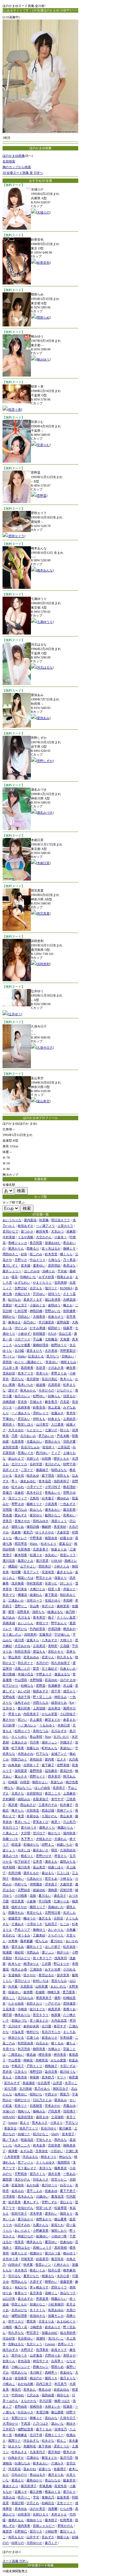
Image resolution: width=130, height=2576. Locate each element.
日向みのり (19, 2475)
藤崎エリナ (34, 1504)
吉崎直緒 (69, 1300)
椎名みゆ (45, 2389)
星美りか (42, 1373)
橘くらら (66, 1254)
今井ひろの (46, 1390)
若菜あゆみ (31, 1657)
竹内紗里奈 (38, 1629)
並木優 (26, 1265)
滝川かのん (53, 1464)
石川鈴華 (9, 1725)
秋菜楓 (44, 1220)
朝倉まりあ (59, 1549)
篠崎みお (39, 2111)
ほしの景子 (53, 1947)
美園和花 (30, 2446)
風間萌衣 (64, 2162)
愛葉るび (65, 1544)
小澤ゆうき (34, 1924)
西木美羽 (54, 1776)
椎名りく (27, 1856)
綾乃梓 (70, 1612)
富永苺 (19, 1475)
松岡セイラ (22, 1731)
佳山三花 (65, 1334)
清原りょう (59, 1521)
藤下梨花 (51, 1595)
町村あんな (50, 1748)
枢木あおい (41, 2463)
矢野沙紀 (21, 1288)
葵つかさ (27, 1231)
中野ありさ (44, 1674)
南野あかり (44, 2219)
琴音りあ (15, 1714)
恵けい (22, 1720)
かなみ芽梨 (50, 1714)
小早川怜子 (53, 1487)
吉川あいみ (28, 1436)
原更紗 (7, 1305)
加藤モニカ (56, 2316)
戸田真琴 (54, 2111)
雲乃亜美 (69, 1992)
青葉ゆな (66, 2372)
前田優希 (69, 1311)
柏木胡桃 (9, 1867)
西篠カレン (41, 2367)
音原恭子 (59, 1788)
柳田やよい (40, 1782)
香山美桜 (36, 1737)
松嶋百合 (48, 2503)
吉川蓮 (46, 2026)
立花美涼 (39, 1646)
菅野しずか (45, 761)
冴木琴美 (36, 2213)
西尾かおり (53, 1441)
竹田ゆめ (18, 2395)
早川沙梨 (45, 2401)
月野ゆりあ (53, 2355)
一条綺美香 (22, 1407)
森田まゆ (42, 2117)
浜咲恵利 (43, 964)
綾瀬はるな (55, 1612)
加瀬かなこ (38, 2304)
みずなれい (22, 1282)
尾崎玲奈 (36, 2406)
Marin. (34, 1544)
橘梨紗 (13, 1566)
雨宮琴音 (21, 1544)
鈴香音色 (43, 263)
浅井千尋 (24, 1697)
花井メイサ (10, 1470)
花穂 (33, 1896)
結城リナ (24, 2134)
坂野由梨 (63, 1322)
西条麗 (7, 1515)
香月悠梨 (36, 1243)
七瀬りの (51, 1430)
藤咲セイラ (34, 1947)
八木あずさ (50, 1640)
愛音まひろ (34, 1351)
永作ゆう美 (10, 2259)
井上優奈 (36, 1720)
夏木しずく (31, 2202)
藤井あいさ (41, 1850)
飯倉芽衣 (69, 2480)
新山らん (36, 1510)
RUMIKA (66, 1288)
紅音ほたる (36, 1356)
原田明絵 (54, 1265)
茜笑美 (31, 2321)
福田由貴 (48, 2395)
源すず (13, 1390)
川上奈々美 (10, 1368)
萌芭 (54, 1850)
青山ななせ (53, 2480)
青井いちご (22, 1822)
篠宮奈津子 (29, 2486)
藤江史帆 (36, 2492)
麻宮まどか (53, 1720)
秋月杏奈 (24, 2049)
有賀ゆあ (33, 1816)
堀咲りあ (18, 1527)
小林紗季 (51, 2531)
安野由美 (9, 1697)
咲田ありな (19, 2372)
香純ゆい (18, 1879)
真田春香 (27, 1368)
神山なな (65, 2157)
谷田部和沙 (34, 1793)
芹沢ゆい (39, 1294)
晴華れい (51, 2282)
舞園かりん (65, 1827)
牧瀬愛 (7, 1952)
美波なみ (57, 1782)
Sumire (13, 2123)
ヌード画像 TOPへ (15, 2561)
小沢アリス (22, 1339)
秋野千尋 (69, 1464)
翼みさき (21, 1776)
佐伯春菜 (21, 2378)
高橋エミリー (54, 2435)
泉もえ (7, 2077)
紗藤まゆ (66, 1538)
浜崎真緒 (9, 1402)
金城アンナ (59, 1754)
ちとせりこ (34, 1430)
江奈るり (21, 2072)
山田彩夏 (42, 1986)
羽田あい (24, 1317)
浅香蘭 (53, 2509)
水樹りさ (33, 1458)
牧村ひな (33, 2032)
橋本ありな (22, 2015)
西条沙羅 (48, 1810)
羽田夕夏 (69, 1441)
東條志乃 (48, 2497)
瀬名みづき (45, 813)
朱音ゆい (52, 1362)
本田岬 (68, 1600)
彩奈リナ (21, 2106)
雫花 (36, 2497)
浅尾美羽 (61, 1958)
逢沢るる (45, 1918)
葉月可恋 (66, 2458)
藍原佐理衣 (26, 2117)
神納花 (28, 2060)
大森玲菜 (66, 1884)
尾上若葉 (54, 1407)
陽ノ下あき (10, 2140)
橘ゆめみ (63, 1498)
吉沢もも (36, 1288)
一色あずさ (68, 1504)
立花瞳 (65, 1646)
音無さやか (22, 1521)
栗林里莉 (63, 1606)
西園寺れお (16, 1913)
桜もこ (62, 2441)
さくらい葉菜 (66, 1617)
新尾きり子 (59, 2350)
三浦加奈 (36, 1969)
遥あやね (30, 2469)
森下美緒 (45, 2446)
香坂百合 (10, 2128)
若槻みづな (19, 2020)
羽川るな (15, 2276)
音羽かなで (10, 1231)
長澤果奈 (42, 2350)
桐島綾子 (51, 2066)
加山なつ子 (68, 2293)
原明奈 (7, 1362)
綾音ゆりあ (59, 1703)
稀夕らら (18, 1810)
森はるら (48, 1873)
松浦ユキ (36, 1555)
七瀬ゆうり (45, 622)
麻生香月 (51, 1402)
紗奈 (24, 1254)
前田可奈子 (19, 2213)
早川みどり (22, 1958)
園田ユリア (38, 1907)
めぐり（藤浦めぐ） (29, 1362)
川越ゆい (42, 2196)
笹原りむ (43, 445)
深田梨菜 (21, 1771)
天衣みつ (57, 1231)
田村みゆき (41, 1521)
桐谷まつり (49, 2157)
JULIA (52, 1334)
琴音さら (61, 1856)
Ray (72, 1703)
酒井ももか (31, 1873)
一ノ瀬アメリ (45, 1226)
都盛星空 (15, 1918)
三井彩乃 (9, 2429)
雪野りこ (21, 1606)
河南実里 (27, 2259)
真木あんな (26, 2196)
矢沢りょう (34, 2344)
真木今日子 (34, 1493)
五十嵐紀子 (50, 1669)
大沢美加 (51, 1351)
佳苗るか (69, 1396)
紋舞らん (54, 1396)
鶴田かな (9, 1317)
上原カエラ (65, 1226)
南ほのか (36, 2378)
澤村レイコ (41, 1413)
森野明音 (36, 1771)
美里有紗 (60, 1527)
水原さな (18, 1793)
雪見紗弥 (9, 1373)
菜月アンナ (31, 1572)
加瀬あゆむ (53, 1243)
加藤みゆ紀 (50, 2333)
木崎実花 (42, 2060)
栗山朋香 (57, 2412)
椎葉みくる (53, 2492)
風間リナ (15, 2441)
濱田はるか (22, 2248)
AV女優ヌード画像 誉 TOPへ (23, 173)
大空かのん (44, 1237)
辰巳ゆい (30, 1322)
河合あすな (31, 2441)
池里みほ (9, 2497)
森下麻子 (48, 1765)
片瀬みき (57, 2463)
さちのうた (56, 1935)
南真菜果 (54, 2009)
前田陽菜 (39, 1334)
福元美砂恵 (68, 2333)
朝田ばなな (59, 1470)
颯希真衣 (61, 2168)
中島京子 (18, 2066)
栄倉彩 (19, 1493)
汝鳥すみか (22, 1703)
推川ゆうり (50, 2185)
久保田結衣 (68, 1850)
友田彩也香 (10, 1447)
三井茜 (46, 1964)
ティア (56, 1453)
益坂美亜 (63, 2497)
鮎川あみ (9, 1617)
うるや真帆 (26, 1237)
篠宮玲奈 (57, 2259)
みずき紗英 (46, 1277)
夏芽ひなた (31, 2276)
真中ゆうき (19, 2355)
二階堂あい (16, 2055)
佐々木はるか (51, 1248)
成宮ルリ (69, 1691)
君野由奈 (21, 2406)
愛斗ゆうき (29, 1827)
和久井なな (16, 2333)
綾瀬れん (36, 1595)
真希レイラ (66, 2344)
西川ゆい (42, 1453)
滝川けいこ (56, 2338)
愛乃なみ (21, 1510)
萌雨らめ (43, 317)
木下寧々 (27, 1839)
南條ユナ (36, 2418)
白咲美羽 (24, 2514)
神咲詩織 (36, 1311)
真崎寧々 (51, 2372)
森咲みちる (68, 1862)
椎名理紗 (69, 1487)
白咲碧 (25, 1782)
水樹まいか (53, 2406)
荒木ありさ (40, 2123)
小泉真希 (51, 1504)
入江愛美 (57, 1424)
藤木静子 (51, 2520)
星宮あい (24, 1419)
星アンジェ (26, 2162)
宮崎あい (68, 1356)
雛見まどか (50, 2458)
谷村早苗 (36, 1464)
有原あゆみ (56, 2310)
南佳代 (16, 2389)
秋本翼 (28, 2265)
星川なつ (53, 1356)
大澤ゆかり (10, 2424)
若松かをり (56, 1651)
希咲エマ (42, 1623)
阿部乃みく (19, 1759)
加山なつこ (24, 1788)
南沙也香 (72, 1782)
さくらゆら (19, 1737)
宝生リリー (65, 2503)
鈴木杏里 (51, 1254)
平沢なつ (72, 2123)
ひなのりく (65, 1390)
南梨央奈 (51, 1538)
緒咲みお (24, 1799)
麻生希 (71, 1368)
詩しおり (66, 1583)
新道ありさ (50, 2037)
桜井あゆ (33, 1475)
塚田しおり (59, 2231)
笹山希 (34, 1606)
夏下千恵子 (68, 2191)
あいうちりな (12, 1220)
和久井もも (65, 1657)
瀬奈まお (51, 1862)
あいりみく (22, 2231)
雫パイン (9, 1356)
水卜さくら (38, 2310)
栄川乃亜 (10, 2089)
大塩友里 (18, 2032)
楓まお (68, 1305)
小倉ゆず (24, 1334)
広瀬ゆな (33, 2458)
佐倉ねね (66, 2242)
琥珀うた (54, 1294)
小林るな (66, 1879)
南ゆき (71, 2424)
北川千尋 (36, 2435)
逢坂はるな (62, 1674)
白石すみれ (22, 2225)
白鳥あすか (16, 2458)
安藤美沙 (45, 1634)
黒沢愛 (13, 1805)
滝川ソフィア (18, 1498)
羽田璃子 (69, 2111)
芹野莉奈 (21, 2174)
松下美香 (18, 1748)
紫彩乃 (28, 1532)
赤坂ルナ (69, 1589)
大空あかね (22, 1646)
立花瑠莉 (57, 2117)
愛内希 (50, 1759)
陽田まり (66, 2213)
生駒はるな (16, 2344)
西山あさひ (28, 1805)
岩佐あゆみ (62, 2389)
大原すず (36, 2282)
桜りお (65, 1430)
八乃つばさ (41, 2424)
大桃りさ (66, 1640)
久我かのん (50, 1816)
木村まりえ (59, 2514)
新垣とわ (57, 2225)
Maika (22, 1356)
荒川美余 (21, 1589)
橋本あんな (45, 570)
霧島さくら (47, 1827)
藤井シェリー (12, 1271)
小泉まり (56, 2123)
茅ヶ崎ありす (39, 2287)
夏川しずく (10, 1265)
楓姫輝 (46, 1527)
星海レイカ (26, 1453)
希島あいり (53, 1493)
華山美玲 (15, 1657)
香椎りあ (69, 2009)
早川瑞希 (45, 1901)
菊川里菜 (42, 1561)
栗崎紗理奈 (41, 1345)
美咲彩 (53, 1646)
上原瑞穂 (39, 1708)
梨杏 (36, 1669)
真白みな (51, 2418)
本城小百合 (26, 1674)
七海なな (54, 1260)
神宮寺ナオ (41, 2361)
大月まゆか (16, 1430)
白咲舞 (46, 1458)
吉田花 (58, 1918)
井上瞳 (68, 1686)
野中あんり (59, 1623)
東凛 (21, 1816)
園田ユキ (51, 2378)
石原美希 (18, 1441)
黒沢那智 (33, 1379)
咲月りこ (24, 2497)
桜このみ (36, 1254)
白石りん (66, 2185)
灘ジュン (48, 1952)
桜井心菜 (54, 2270)
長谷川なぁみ (30, 1447)
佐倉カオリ (56, 1317)
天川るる (24, 1617)
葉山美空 (43, 1101)
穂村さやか (19, 1907)
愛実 (11, 1612)
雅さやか (9, 1720)
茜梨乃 (65, 2094)
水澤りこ (71, 2083)
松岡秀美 (66, 2520)
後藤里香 (66, 2282)
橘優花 (22, 1595)
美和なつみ (41, 1731)
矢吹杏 (41, 1368)
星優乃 (7, 1493)
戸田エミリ (34, 2066)
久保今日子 (45, 1048)
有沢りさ (48, 1606)
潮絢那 (53, 1890)
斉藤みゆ (69, 2106)
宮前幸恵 (54, 2145)
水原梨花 (27, 1986)
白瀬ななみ (22, 2463)
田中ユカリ (16, 2321)
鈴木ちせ (15, 1964)
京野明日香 (53, 1913)
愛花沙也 (66, 1771)
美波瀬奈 (29, 2083)
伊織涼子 (66, 1742)
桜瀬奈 (68, 2406)
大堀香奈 (39, 1317)
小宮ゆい (57, 2151)
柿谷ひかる (16, 2037)
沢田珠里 (33, 1810)
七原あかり (34, 1879)
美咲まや (69, 2355)
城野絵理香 (19, 2316)
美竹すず (57, 1799)
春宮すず (60, 2026)
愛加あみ (43, 718)
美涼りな (45, 2168)
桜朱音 (19, 2242)
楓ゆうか (30, 1918)
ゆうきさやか (45, 1532)
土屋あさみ (19, 1742)
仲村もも (39, 1419)
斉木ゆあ (21, 2509)
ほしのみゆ (32, 1271)
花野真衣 (23, 1612)
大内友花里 (59, 2020)
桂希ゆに (21, 2094)
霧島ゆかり (34, 2480)
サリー (62, 2077)
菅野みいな (53, 1311)
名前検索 (9, 161)
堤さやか (30, 1975)
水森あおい (34, 1441)
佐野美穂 (63, 1765)
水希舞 (13, 1941)
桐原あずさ (41, 1691)
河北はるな (45, 667)
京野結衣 (24, 1890)
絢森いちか (65, 1844)
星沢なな (18, 1379)
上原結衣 (69, 1419)
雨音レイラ (68, 1555)
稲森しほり (56, 1867)
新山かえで (16, 1458)
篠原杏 (7, 2531)
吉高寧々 (57, 2361)
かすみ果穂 (38, 1328)
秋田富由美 (26, 2043)
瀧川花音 (9, 1561)
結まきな (15, 2446)
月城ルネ (36, 1402)
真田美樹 (61, 2248)
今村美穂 (9, 1237)
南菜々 (56, 1822)
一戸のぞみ (53, 2003)
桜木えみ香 (19, 1969)
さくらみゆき (45, 2162)
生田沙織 (15, 1873)
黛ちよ (71, 2043)
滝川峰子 (36, 2372)
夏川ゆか (57, 1941)
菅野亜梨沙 (68, 1351)
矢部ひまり (41, 2514)
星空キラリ (41, 2015)
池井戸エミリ (29, 2128)
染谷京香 (51, 2072)
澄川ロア (39, 1833)
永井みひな (19, 2310)
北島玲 (34, 1498)
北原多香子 (41, 1549)
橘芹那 (7, 2015)
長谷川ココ (10, 1827)
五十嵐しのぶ (12, 1634)
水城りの (43, 212)
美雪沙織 (42, 2412)
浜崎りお (49, 1271)
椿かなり (54, 1833)
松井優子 (66, 1805)
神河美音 (60, 2055)
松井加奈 (69, 1947)
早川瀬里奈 (46, 1322)
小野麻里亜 (41, 2231)
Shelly (55, 2134)
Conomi (50, 2344)
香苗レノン (43, 2265)
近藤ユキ (21, 2492)
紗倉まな (54, 1419)
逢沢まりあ (56, 2475)
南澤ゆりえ (31, 1964)
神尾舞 (34, 2077)
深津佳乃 (61, 2429)
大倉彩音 (63, 1532)
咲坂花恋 (27, 2140)
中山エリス (38, 1260)
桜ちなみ (42, 1941)
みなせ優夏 (22, 1345)
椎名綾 (31, 2055)
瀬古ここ (9, 1998)
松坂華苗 (61, 2208)
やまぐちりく (42, 1282)
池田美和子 (62, 1481)
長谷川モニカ (51, 2032)
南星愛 (74, 2077)
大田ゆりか (34, 2543)
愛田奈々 (9, 1424)
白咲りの (18, 2543)
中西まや (51, 2094)
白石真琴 (44, 2083)
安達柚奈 (15, 1975)
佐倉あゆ (51, 2191)
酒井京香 (54, 2174)
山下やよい (28, 1566)
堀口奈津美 (53, 1300)
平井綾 (62, 1271)
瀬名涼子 (60, 1896)
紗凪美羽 (42, 2259)
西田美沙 (45, 1566)
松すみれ (18, 1487)
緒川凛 (19, 1640)
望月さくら (38, 2174)
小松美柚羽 (56, 2304)
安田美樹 (61, 1282)
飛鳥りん (24, 2111)
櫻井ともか (62, 1458)
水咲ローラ (34, 1600)
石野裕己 (21, 2531)
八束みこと (10, 1833)
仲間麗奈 (36, 1884)
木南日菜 (43, 863)
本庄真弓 (61, 2384)
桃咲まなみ (68, 1362)
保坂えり (61, 1578)
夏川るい (45, 1896)
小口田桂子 (68, 1714)
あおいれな (58, 1986)
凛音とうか (62, 2446)
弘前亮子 (51, 1924)
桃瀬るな (48, 2276)
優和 (57, 1998)
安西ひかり (19, 2418)
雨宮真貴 (43, 913)
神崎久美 (54, 1992)
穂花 (15, 1277)
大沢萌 (26, 1833)
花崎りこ (51, 2293)
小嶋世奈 (36, 2327)
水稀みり (54, 2049)
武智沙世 (66, 1890)
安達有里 (48, 1572)
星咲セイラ (16, 536)
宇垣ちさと (44, 2140)
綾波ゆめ (39, 1890)
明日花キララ (61, 1220)
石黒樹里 (36, 2106)
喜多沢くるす (33, 1300)
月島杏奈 (21, 2077)
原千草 (56, 1691)
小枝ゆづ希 (59, 2236)
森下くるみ (44, 2429)
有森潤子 (60, 2469)
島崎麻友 (21, 2435)
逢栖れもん (16, 2520)
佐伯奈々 (49, 1447)
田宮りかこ (59, 2179)
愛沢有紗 (54, 2452)
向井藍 (13, 1986)
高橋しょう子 (42, 2248)
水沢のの (42, 1663)
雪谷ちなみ (59, 1981)
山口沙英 (9, 2299)
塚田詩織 (33, 1527)
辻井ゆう (15, 1014)
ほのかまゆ (68, 1680)
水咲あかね (26, 1754)
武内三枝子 (44, 2384)
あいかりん (56, 1930)
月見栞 (65, 1402)
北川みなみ (26, 1998)
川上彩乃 (69, 1822)
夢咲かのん (65, 2526)
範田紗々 (54, 1328)
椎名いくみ (38, 2270)
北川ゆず (15, 2026)
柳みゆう (43, 359)
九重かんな (41, 2225)
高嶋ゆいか (56, 1907)
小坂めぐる (38, 1305)
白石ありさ (26, 2412)
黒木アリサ (26, 1373)
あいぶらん (26, 1623)
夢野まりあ (59, 1373)
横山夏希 (61, 2219)
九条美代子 (38, 2452)
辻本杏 (38, 1862)
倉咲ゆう (54, 1305)
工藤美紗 (39, 1935)
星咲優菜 (69, 2003)
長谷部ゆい (26, 2338)
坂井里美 (63, 1975)
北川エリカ (19, 1464)
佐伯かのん (26, 2208)
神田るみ (61, 1697)
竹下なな (42, 1754)
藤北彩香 (69, 1510)
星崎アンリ (65, 1810)
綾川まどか (38, 2009)
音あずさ (48, 2537)
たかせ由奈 (16, 2003)
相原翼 (56, 2015)
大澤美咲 (9, 2196)
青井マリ (9, 1595)
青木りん (66, 1379)
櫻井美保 (45, 2055)
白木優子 (48, 1498)
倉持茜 (28, 1992)
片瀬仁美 (72, 2151)
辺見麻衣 (51, 1771)
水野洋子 (27, 2350)
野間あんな (19, 2282)
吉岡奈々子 (31, 1765)
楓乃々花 (21, 2327)
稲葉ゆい (15, 1992)
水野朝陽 (36, 1680)
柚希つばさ (62, 2401)
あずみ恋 (27, 2151)
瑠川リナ (51, 1288)
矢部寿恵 (24, 1549)
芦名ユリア (22, 1930)
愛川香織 (9, 1674)
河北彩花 (15, 2469)
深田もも (63, 1475)
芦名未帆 (63, 1436)
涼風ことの (22, 1669)
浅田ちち (38, 1612)
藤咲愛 (7, 2179)
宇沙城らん (62, 1634)
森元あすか (26, 2299)
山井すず (33, 2537)
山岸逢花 (36, 2355)
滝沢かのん (22, 2179)
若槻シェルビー (44, 2526)
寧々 (15, 1481)
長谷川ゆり (49, 2128)
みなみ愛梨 (58, 2060)
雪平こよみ (34, 2191)
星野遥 (42, 496)
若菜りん (48, 1657)
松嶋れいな (28, 1277)
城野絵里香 (26, 2429)
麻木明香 (21, 1555)
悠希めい (69, 1515)
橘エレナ (21, 1538)
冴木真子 (51, 1884)
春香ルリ (21, 2293)
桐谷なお (63, 2395)
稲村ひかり (22, 2100)
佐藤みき (57, 1413)
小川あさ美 (56, 1368)
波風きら (33, 1640)
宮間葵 (7, 1510)
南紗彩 (19, 1952)
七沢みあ (33, 2395)
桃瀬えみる (65, 1277)
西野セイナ (38, 1776)
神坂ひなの (26, 2236)
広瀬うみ (33, 2037)
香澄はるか (46, 1975)
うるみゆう (47, 1725)
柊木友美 (39, 2145)
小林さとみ (62, 1566)
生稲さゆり (53, 1600)
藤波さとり (10, 2486)
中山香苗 (15, 2060)
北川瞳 (19, 1351)
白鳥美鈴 (15, 1765)
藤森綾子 (42, 1470)
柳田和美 (39, 2049)
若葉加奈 (18, 2185)
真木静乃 (48, 2077)
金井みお (18, 2191)
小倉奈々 (61, 1237)
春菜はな (69, 1265)
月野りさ (21, 1260)
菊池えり (18, 2480)
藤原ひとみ (26, 1561)
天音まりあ (46, 2321)
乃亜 (15, 1436)
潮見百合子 (61, 2089)
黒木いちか (26, 1385)
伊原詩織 (54, 1629)
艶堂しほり (26, 1424)
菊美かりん (16, 1248)
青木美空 (39, 1617)
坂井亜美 (15, 2202)
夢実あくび (41, 1822)
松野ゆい (39, 1396)
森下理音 (48, 1475)
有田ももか (16, 2537)
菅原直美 (42, 2299)
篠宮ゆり (36, 1515)
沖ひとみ (21, 1328)
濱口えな (66, 2202)
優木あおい (53, 1510)
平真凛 (26, 2424)
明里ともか (19, 2304)
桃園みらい (59, 2299)
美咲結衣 (36, 1759)
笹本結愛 (66, 2037)
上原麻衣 (69, 1793)
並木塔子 (68, 2134)
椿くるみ (57, 2043)
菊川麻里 (65, 2128)
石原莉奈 (54, 1385)
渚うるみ (24, 1935)
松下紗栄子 (22, 1862)
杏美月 (7, 1521)
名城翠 (40, 1992)
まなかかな (29, 2401)
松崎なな (27, 1686)
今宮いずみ (68, 2066)
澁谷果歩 (54, 1708)
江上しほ (63, 1873)
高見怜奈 (61, 2486)
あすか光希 (53, 1969)
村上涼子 (21, 1305)
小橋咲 (7, 2327)
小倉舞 (31, 1901)
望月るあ (18, 1947)
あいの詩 (24, 1691)
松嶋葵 (13, 1782)
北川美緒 (26, 2089)
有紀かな (21, 2287)
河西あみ (33, 1952)
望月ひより (22, 1981)
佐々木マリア (42, 1958)
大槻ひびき (22, 1294)
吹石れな (9, 1935)
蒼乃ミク (51, 2543)
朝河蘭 (16, 1572)
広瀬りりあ (62, 1901)
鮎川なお (15, 1300)
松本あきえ (19, 2452)
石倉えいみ (68, 1669)
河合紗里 (9, 2338)
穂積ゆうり (34, 2520)
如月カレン (22, 1396)
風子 (51, 1617)
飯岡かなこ (53, 1515)
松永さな (48, 2441)
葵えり (25, 2123)
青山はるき (38, 2475)
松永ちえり (49, 1544)
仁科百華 (21, 1311)
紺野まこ (48, 1844)
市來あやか (53, 2106)
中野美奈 (36, 1538)
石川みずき (59, 1731)
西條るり (33, 1248)
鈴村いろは (41, 1981)
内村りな (21, 1884)
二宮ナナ (27, 1470)
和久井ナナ (26, 1663)
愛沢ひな (21, 1629)
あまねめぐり (66, 2321)
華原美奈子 (44, 1998)
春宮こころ (53, 1793)
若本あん (30, 2389)
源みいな (57, 2424)
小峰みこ (9, 2384)
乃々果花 (69, 1260)
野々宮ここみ (42, 1697)
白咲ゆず (15, 2265)
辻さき (62, 1759)
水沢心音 (63, 2276)
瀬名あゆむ (28, 1481)
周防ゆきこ (10, 1254)
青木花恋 (45, 1481)
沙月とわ (33, 2503)
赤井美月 (21, 2270)
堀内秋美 (69, 1833)
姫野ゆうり (59, 1345)
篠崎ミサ (69, 1248)
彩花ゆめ (51, 1680)
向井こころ (22, 2145)
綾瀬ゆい (42, 2236)
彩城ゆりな (31, 1844)
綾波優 (41, 1385)
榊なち (9, 1788)
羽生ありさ (41, 2179)
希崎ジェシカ (18, 1243)
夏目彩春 (24, 1708)
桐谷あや (69, 1629)
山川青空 (42, 1424)
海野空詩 (36, 2072)
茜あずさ (21, 1515)
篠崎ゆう (39, 1930)
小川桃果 (21, 1896)
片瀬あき (18, 1924)
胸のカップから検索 (17, 167)
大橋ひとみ (38, 1589)
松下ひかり (10, 1686)
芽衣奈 (22, 1402)
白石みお (42, 2043)
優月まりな (68, 2378)
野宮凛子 (33, 2333)
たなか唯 (66, 2509)
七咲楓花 (51, 1339)
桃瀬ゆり (36, 2253)
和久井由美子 (61, 1663)
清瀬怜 (41, 2338)
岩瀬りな (45, 2469)
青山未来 (66, 1816)
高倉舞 (16, 1532)
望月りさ (36, 2531)
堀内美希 (24, 2526)
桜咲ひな (36, 2094)
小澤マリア (34, 1487)
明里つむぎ (44, 2208)
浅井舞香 (18, 1583)
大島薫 (71, 1930)
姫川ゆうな (68, 2072)
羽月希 (34, 1742)
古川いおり (61, 1737)
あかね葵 (33, 2185)
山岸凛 (57, 2083)
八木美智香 (12, 2157)
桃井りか (63, 1952)
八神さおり (62, 2265)
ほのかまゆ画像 (14, 156)
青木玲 (71, 1413)
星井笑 (7, 2072)
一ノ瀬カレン (27, 1725)
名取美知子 (41, 1799)
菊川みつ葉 (53, 2253)
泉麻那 (71, 1231)
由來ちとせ (19, 2253)
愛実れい (51, 2213)
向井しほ (24, 1850)
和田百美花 (22, 1651)
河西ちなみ (41, 1703)
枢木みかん (28, 1390)
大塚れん (61, 1839)
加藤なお (33, 1748)
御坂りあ (63, 2537)
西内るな (61, 2140)
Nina (48, 1737)
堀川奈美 (24, 1867)
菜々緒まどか (39, 2020)
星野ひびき (44, 1856)
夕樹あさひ (44, 1839)
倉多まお (69, 1720)
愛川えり (69, 2492)
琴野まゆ (18, 1504)
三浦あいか (16, 1600)
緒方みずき (10, 2350)
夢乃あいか (46, 1436)
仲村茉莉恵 (34, 1583)
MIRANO (9, 2117)
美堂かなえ (34, 1913)
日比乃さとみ (42, 2100)
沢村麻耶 (9, 1799)
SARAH (56, 1561)
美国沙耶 (18, 2503)
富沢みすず (12, 2083)
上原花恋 (64, 1447)
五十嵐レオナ (27, 2168)
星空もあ (51, 1879)
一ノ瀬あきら (21, 1413)
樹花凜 (16, 1844)
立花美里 (9, 2009)
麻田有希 (42, 1231)
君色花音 (24, 2361)
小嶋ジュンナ (21, 2367)
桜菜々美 (15, 410)
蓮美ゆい (39, 1265)
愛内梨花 (30, 1220)
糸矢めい (51, 1555)
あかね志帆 (26, 2384)
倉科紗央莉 (31, 2026)
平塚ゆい (9, 1419)
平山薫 (38, 1339)
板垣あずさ (26, 1226)
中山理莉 (21, 1680)
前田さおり (34, 2003)
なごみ (65, 1924)
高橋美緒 (9, 1623)
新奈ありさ (53, 2327)
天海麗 (65, 1339)
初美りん (9, 2361)
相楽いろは (26, 1578)
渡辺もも (39, 1651)
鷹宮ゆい (51, 2242)
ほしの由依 (42, 1788)
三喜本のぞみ (48, 1805)
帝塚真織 (45, 2486)
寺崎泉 (22, 2009)
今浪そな (9, 2049)
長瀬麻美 (54, 1686)
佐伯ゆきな (38, 2316)
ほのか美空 (38, 2509)
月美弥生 (42, 2151)
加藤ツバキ (10, 1839)
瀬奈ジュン (50, 1742)
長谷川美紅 (50, 1379)
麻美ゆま (15, 1322)
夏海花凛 (57, 2196)
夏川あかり (26, 2219)
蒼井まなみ (65, 1572)
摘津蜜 (13, 2151)
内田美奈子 (31, 1714)
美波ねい (66, 1748)
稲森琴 (68, 1328)
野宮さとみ (44, 1578)
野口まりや (62, 1964)
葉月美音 (36, 2293)
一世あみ (69, 2174)
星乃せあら (42, 2089)
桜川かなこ (41, 2134)
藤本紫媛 (27, 1941)
